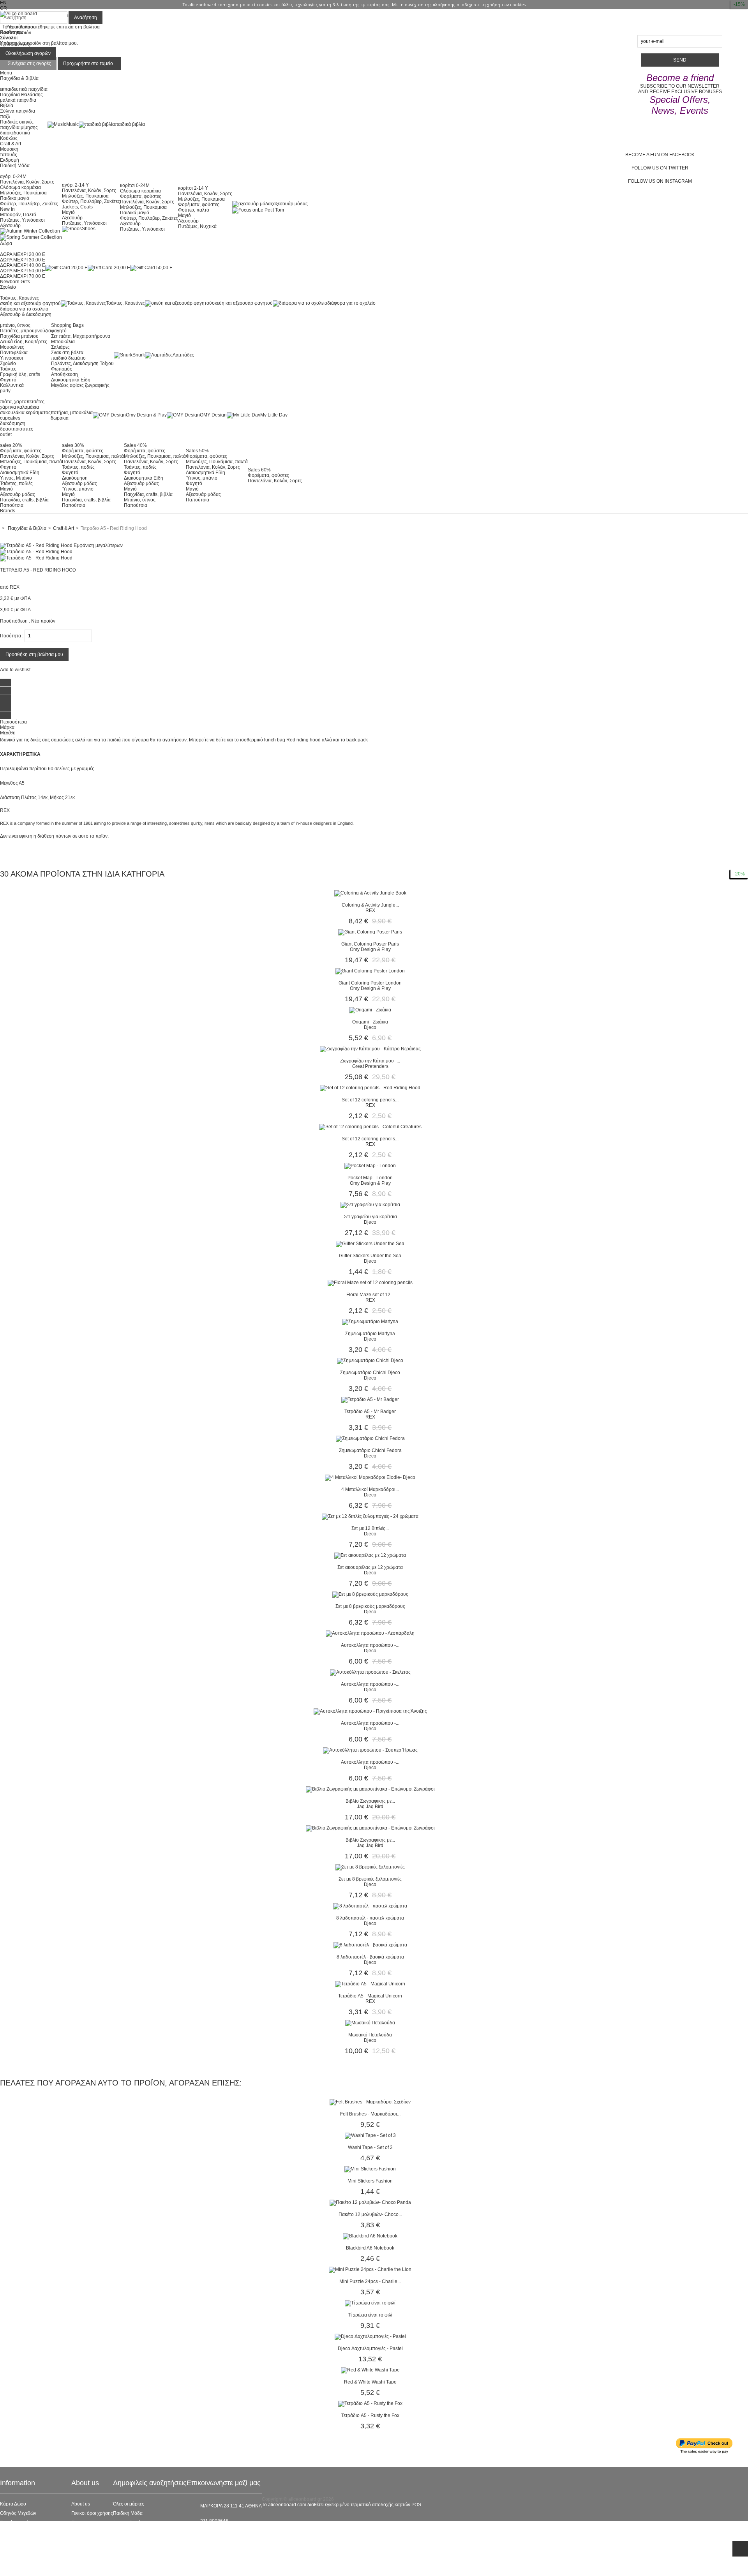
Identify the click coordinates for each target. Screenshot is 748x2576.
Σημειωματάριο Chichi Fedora (370, 1450)
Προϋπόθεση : (15, 621)
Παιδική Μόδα (128, 2513)
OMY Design (213, 415)
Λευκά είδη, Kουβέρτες (24, 342)
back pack (357, 740)
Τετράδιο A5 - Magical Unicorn (370, 1996)
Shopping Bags (67, 325)
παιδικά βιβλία (130, 124)
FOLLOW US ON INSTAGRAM (660, 181)
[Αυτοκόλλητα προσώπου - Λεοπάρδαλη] (370, 1633)
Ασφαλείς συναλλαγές (23, 2532)
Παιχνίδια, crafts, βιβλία (24, 500)
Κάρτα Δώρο (13, 2504)
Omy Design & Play (146, 415)
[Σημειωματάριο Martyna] (370, 1322)
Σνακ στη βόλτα (67, 353)
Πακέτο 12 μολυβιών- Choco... (370, 2214)
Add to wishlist (15, 670)
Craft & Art (11, 144)
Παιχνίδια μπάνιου (19, 336)
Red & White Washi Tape (370, 2382)
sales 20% (11, 445)
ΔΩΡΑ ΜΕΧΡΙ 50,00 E (23, 271)
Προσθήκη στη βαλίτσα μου (34, 655)
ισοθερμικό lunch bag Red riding (274, 740)
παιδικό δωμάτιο (68, 358)
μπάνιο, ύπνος (15, 325)
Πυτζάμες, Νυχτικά (197, 226)
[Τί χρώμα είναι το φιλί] (370, 2303)
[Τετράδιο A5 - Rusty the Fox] (370, 2403)
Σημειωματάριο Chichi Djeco (370, 1373)
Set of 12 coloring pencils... (370, 1100)
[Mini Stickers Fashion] (370, 2169)
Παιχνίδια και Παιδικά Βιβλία (143, 2551)
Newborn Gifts (15, 282)
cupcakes (10, 418)
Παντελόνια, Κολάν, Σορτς (27, 182)
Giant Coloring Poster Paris (370, 944)
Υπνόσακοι (11, 358)
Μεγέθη (8, 733)
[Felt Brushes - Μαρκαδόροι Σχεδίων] (370, 2102)
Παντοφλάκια (14, 353)
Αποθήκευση (64, 374)
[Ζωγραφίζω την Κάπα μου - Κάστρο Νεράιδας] (370, 1049)
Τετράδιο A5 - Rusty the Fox (370, 2415)
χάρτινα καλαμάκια (19, 407)
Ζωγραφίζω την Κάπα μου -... (370, 1061)
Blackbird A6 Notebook (370, 2248)
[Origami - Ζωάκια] (370, 1010)
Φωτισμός (62, 369)
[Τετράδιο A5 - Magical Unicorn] (370, 1984)
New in (7, 209)
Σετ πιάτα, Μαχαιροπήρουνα (81, 336)
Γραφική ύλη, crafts (20, 374)
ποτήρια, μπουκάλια (72, 413)
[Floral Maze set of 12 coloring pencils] (370, 1283)
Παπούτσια (12, 505)
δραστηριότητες (17, 429)
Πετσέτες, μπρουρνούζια (26, 331)
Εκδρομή (10, 160)
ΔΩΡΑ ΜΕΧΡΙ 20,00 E (23, 254)
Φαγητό (8, 380)
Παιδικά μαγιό (15, 198)
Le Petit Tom (271, 210)
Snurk (139, 355)
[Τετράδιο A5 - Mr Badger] (370, 1399)
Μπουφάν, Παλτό (18, 215)
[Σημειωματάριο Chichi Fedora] (370, 1438)
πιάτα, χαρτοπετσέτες (22, 402)
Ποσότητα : (12, 636)
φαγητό (59, 331)
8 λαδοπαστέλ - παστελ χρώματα (370, 1918)
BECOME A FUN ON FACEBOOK (660, 155)
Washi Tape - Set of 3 (370, 2147)
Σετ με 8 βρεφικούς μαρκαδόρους (370, 1606)
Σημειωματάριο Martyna (370, 1334)
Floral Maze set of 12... (370, 1295)
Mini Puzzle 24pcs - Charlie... (370, 2281)
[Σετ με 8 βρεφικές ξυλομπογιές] (370, 1867)
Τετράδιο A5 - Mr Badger (370, 1412)
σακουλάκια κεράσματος (25, 413)
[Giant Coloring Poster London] (370, 971)
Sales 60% (259, 470)
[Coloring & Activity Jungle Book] (370, 893)
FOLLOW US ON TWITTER (660, 168)
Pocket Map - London (370, 1178)
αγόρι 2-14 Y (75, 185)
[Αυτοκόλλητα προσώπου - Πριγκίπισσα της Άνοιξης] (370, 1711)
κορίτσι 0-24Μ (135, 185)
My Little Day (274, 415)
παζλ (5, 116)
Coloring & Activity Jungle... (370, 905)
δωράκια (60, 418)
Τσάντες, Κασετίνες (19, 298)
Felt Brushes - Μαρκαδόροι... (370, 2114)
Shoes (89, 229)
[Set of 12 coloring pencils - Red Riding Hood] (370, 1088)
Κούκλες (9, 138)
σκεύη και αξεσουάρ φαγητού (30, 303)
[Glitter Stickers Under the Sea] (370, 1244)
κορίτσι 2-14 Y (193, 188)
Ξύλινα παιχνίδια (18, 111)
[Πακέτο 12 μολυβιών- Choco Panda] (370, 2202)
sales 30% (73, 445)
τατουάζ (8, 155)
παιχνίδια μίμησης (19, 127)
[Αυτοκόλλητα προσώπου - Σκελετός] (370, 1672)
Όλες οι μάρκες (129, 2504)
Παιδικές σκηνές (17, 122)
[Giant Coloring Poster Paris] (370, 932)
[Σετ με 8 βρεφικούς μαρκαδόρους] (370, 1594)
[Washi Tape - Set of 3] (370, 2135)
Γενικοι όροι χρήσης (92, 2513)
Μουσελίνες (12, 347)
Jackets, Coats (77, 207)
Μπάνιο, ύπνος (140, 500)
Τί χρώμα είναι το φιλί (370, 2315)
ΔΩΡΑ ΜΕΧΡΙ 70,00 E (23, 276)
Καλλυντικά (12, 385)
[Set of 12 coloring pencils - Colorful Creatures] (370, 1127)
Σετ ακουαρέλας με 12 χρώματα (370, 1567)
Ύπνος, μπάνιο (78, 489)
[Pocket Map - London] (370, 1166)
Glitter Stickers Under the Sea (370, 1256)
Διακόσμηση (75, 478)
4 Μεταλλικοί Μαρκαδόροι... (370, 1489)
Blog (76, 2523)
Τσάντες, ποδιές (16, 483)
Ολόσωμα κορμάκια (20, 187)
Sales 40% (135, 445)
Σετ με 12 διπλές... (370, 1528)
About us (81, 2504)
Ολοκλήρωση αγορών (28, 53)
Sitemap (9, 2569)
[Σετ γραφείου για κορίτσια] (370, 1205)
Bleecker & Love (130, 2541)
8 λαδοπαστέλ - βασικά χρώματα (370, 1957)
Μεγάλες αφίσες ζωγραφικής (80, 385)
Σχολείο (8, 363)
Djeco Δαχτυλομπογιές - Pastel (370, 2348)
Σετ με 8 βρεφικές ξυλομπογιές (370, 1879)
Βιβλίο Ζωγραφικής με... (370, 1801)
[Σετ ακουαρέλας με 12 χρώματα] (370, 1555)
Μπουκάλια (63, 342)
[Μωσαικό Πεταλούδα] (370, 2023)
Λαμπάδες (183, 355)
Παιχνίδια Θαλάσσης (21, 95)
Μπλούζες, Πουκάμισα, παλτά (31, 462)
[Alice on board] (19, 14)
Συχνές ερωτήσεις (18, 2523)
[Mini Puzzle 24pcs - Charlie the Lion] (370, 2269)
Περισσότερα (13, 722)
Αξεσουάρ (10, 226)
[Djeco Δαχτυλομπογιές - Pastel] (370, 2336)
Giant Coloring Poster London (370, 983)
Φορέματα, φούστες (141, 196)
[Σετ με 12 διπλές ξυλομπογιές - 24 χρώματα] (370, 1516)
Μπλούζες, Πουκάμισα (23, 193)
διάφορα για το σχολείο (24, 309)
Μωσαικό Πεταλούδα (370, 2035)
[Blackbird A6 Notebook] (370, 2236)
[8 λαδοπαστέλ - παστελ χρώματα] (370, 1906)
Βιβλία (7, 106)
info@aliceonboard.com (226, 2534)
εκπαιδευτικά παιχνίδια (24, 89)
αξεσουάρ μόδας (290, 204)
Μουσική (9, 149)
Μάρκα (7, 727)
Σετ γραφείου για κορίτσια (370, 1217)
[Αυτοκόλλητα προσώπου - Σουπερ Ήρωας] (370, 1750)
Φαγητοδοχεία (128, 2523)
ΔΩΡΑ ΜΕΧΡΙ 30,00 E (23, 260)
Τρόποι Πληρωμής (19, 2560)
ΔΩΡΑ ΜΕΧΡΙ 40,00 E (23, 265)
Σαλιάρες (60, 347)
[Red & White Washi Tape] (370, 2370)
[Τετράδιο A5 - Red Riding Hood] (36, 552)
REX (15, 587)
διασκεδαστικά (15, 133)
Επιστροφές (12, 2551)
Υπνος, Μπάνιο (16, 478)
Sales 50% (197, 451)
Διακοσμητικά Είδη (71, 380)
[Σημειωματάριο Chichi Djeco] (370, 1360)
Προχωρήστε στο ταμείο (88, 64)
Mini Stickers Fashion (370, 2181)
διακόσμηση (13, 423)
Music (72, 124)
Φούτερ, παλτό (194, 210)
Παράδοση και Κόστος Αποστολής (36, 2541)
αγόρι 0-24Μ (13, 176)
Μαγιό (68, 212)
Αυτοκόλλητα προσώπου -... (370, 1645)
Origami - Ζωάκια (370, 1022)
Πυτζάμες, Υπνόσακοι (22, 220)
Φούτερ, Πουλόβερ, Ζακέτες (29, 204)
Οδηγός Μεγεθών (18, 2513)
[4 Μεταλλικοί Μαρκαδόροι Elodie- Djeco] (370, 1477)
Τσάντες (8, 369)
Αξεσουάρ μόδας (18, 494)
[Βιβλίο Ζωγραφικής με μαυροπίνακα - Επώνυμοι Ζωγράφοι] (370, 1789)
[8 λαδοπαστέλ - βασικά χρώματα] (370, 1945)
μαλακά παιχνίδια (18, 100)
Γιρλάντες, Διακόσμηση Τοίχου (82, 363)
